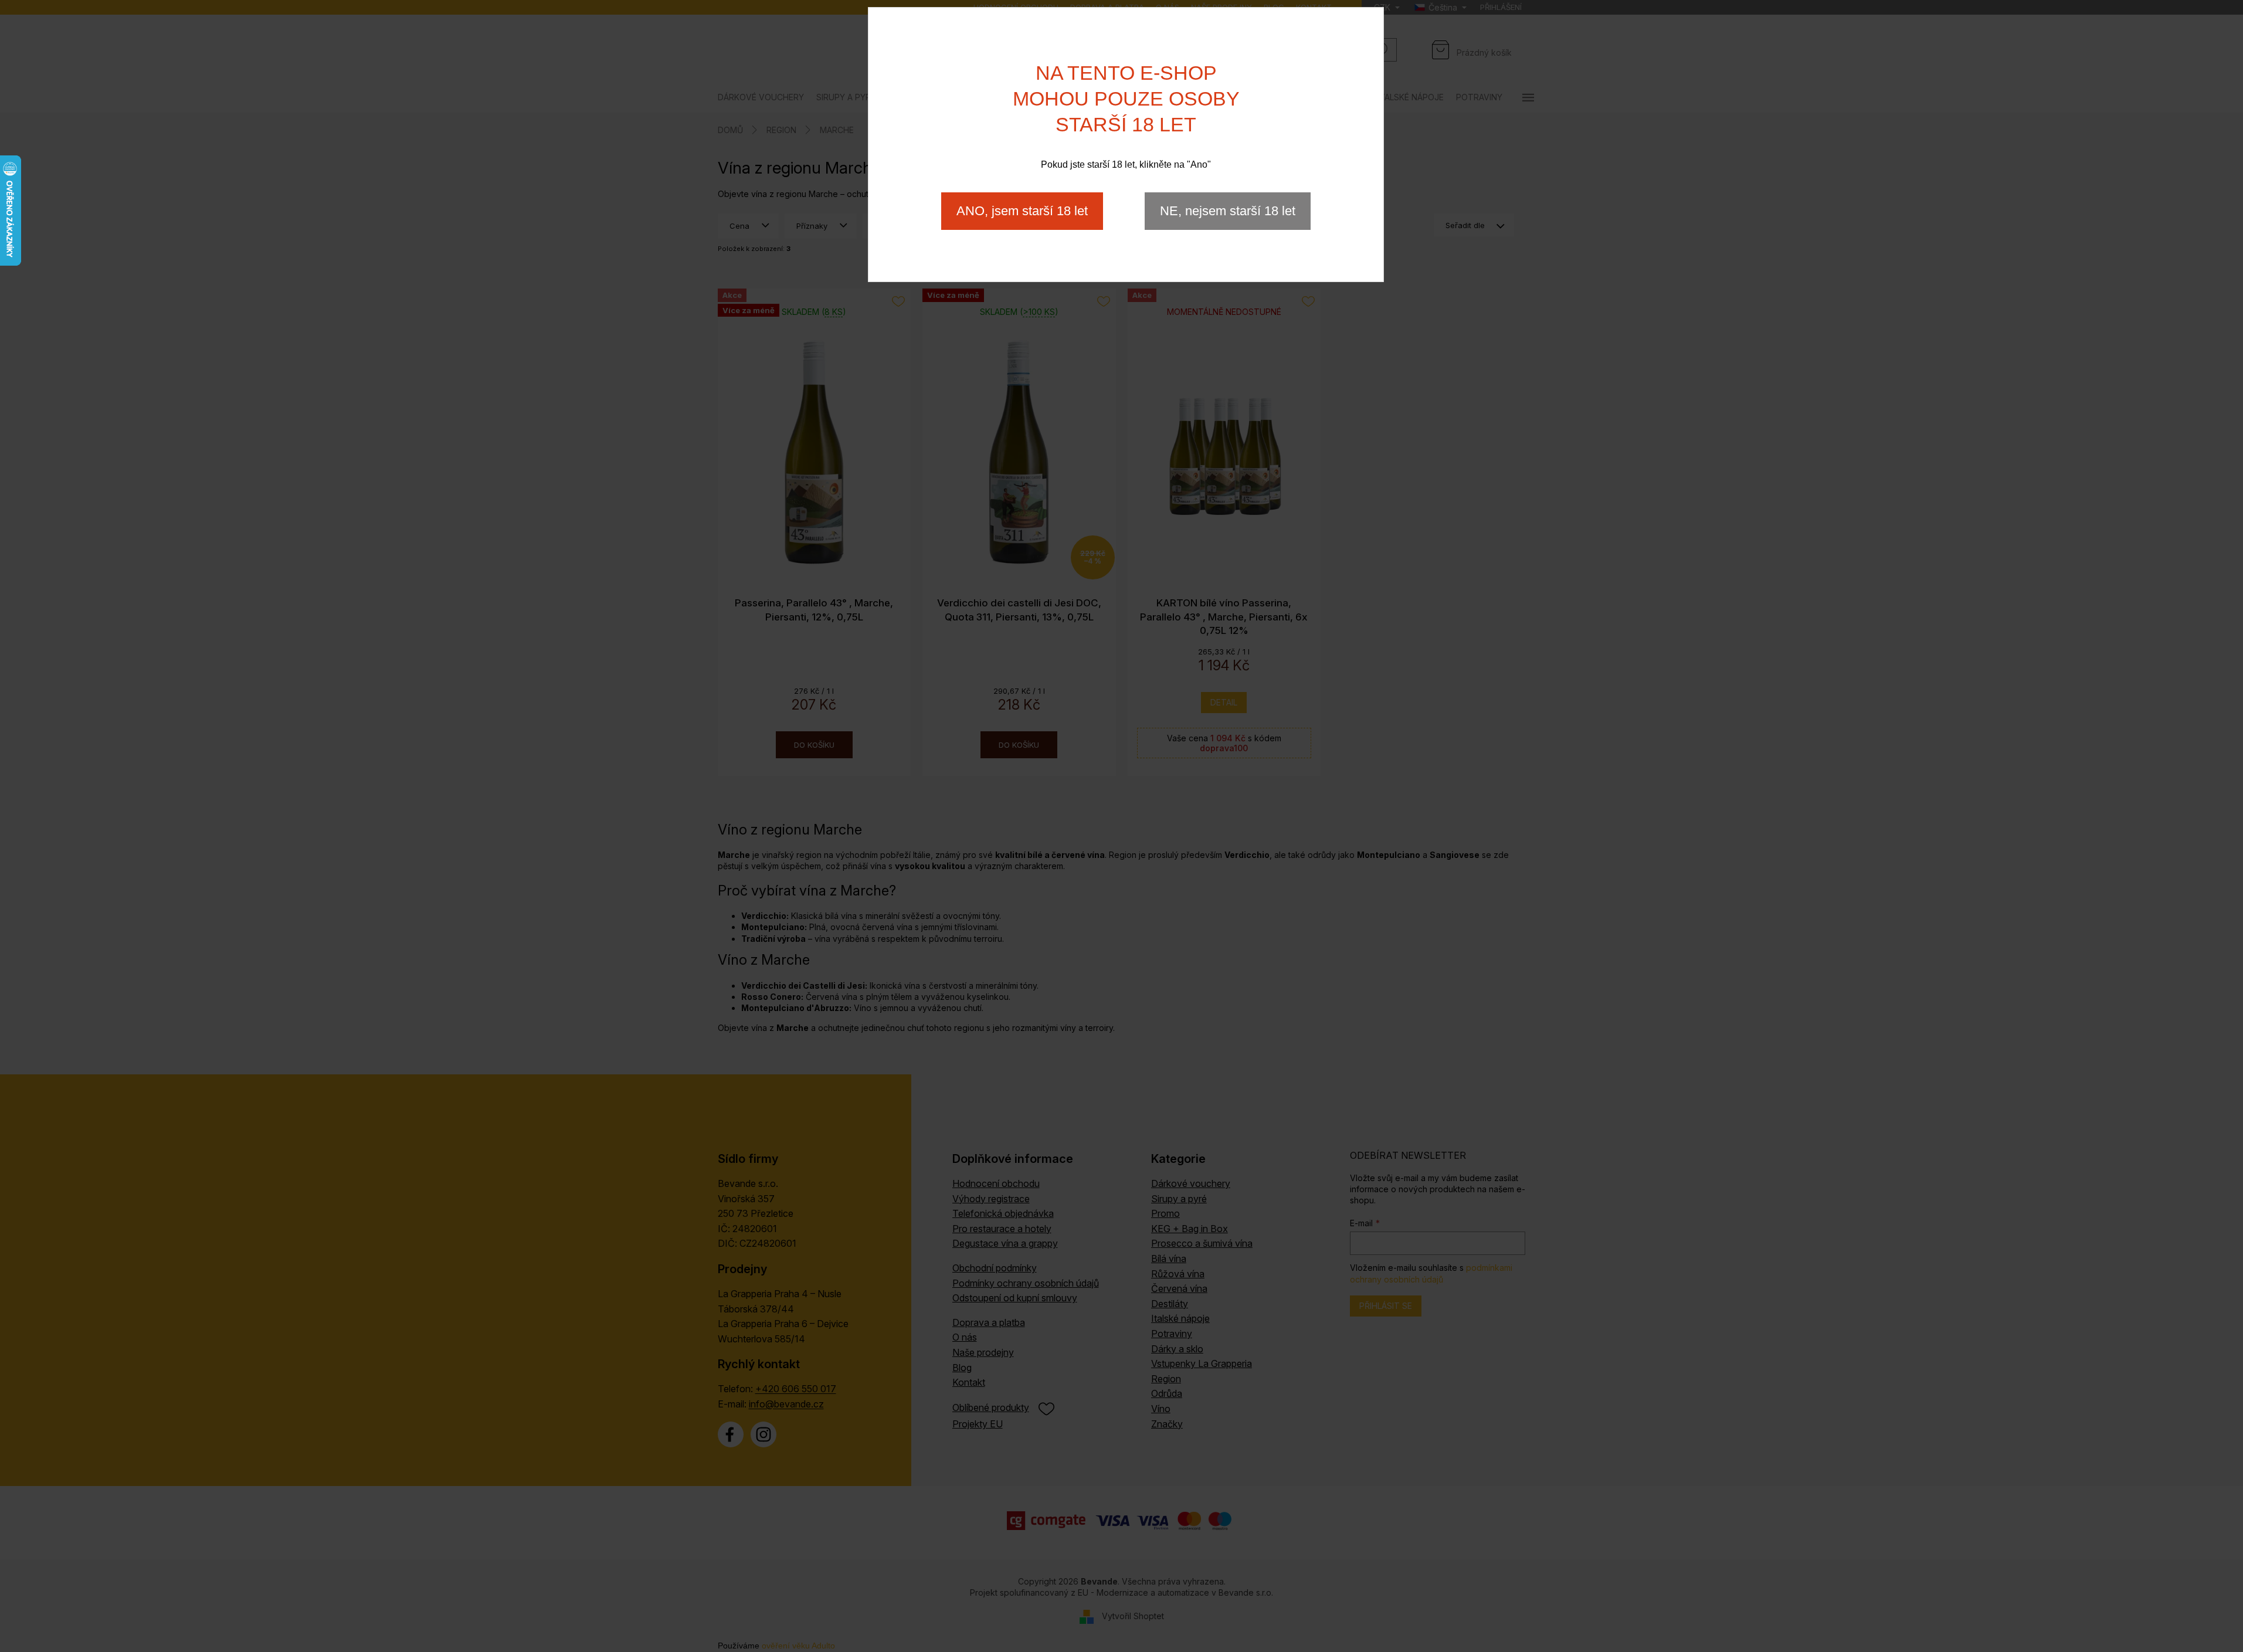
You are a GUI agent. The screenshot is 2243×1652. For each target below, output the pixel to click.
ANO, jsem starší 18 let (1022, 211)
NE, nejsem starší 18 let (1228, 211)
